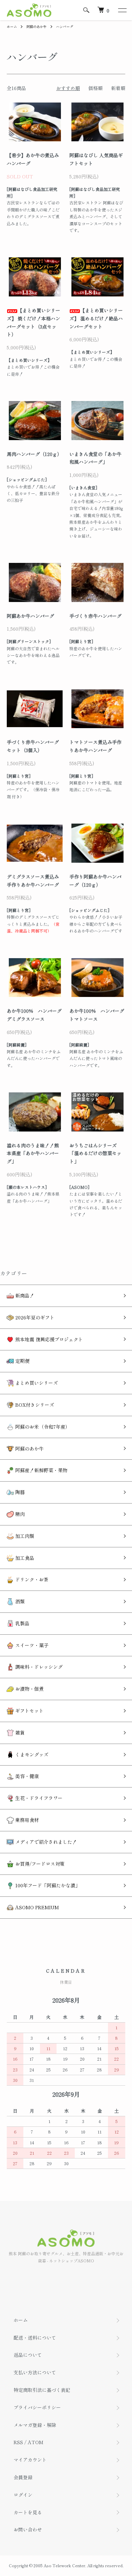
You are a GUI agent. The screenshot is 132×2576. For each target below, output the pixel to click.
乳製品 (22, 1623)
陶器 (19, 1492)
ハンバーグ (65, 26)
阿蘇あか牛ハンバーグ (30, 616)
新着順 (118, 88)
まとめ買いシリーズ (36, 1383)
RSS (18, 2442)
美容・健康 (26, 1776)
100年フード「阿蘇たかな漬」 (47, 1885)
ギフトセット (29, 1711)
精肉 (19, 1514)
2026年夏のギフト (34, 1317)
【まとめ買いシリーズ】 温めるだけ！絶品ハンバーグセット (96, 318)
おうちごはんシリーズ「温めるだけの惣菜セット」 (95, 1153)
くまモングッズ (31, 1754)
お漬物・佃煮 (29, 1689)
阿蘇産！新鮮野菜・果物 (41, 1470)
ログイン (23, 2495)
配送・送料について (35, 2338)
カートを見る (28, 2512)
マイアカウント (30, 2460)
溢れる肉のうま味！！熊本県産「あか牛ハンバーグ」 (33, 1153)
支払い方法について (35, 2372)
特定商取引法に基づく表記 (42, 2390)
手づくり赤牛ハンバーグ (95, 616)
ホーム (12, 26)
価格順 (95, 88)
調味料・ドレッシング (38, 1667)
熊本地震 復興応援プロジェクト (48, 1339)
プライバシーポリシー (37, 2407)
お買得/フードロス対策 (39, 1864)
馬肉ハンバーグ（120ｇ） (34, 454)
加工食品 (24, 1558)
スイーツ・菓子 (31, 1645)
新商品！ (24, 1295)
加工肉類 (24, 1536)
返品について (28, 2355)
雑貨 (19, 1733)
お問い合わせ (28, 2529)
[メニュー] (122, 10)
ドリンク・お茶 (31, 1579)
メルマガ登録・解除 (35, 2425)
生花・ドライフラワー (38, 1798)
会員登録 (23, 2477)
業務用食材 (26, 1820)
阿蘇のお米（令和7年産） (42, 1427)
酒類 (19, 1601)
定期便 (22, 1361)
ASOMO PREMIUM (36, 1907)
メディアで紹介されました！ (45, 1842)
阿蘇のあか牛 (37, 26)
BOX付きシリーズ (34, 1405)
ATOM (36, 2442)
